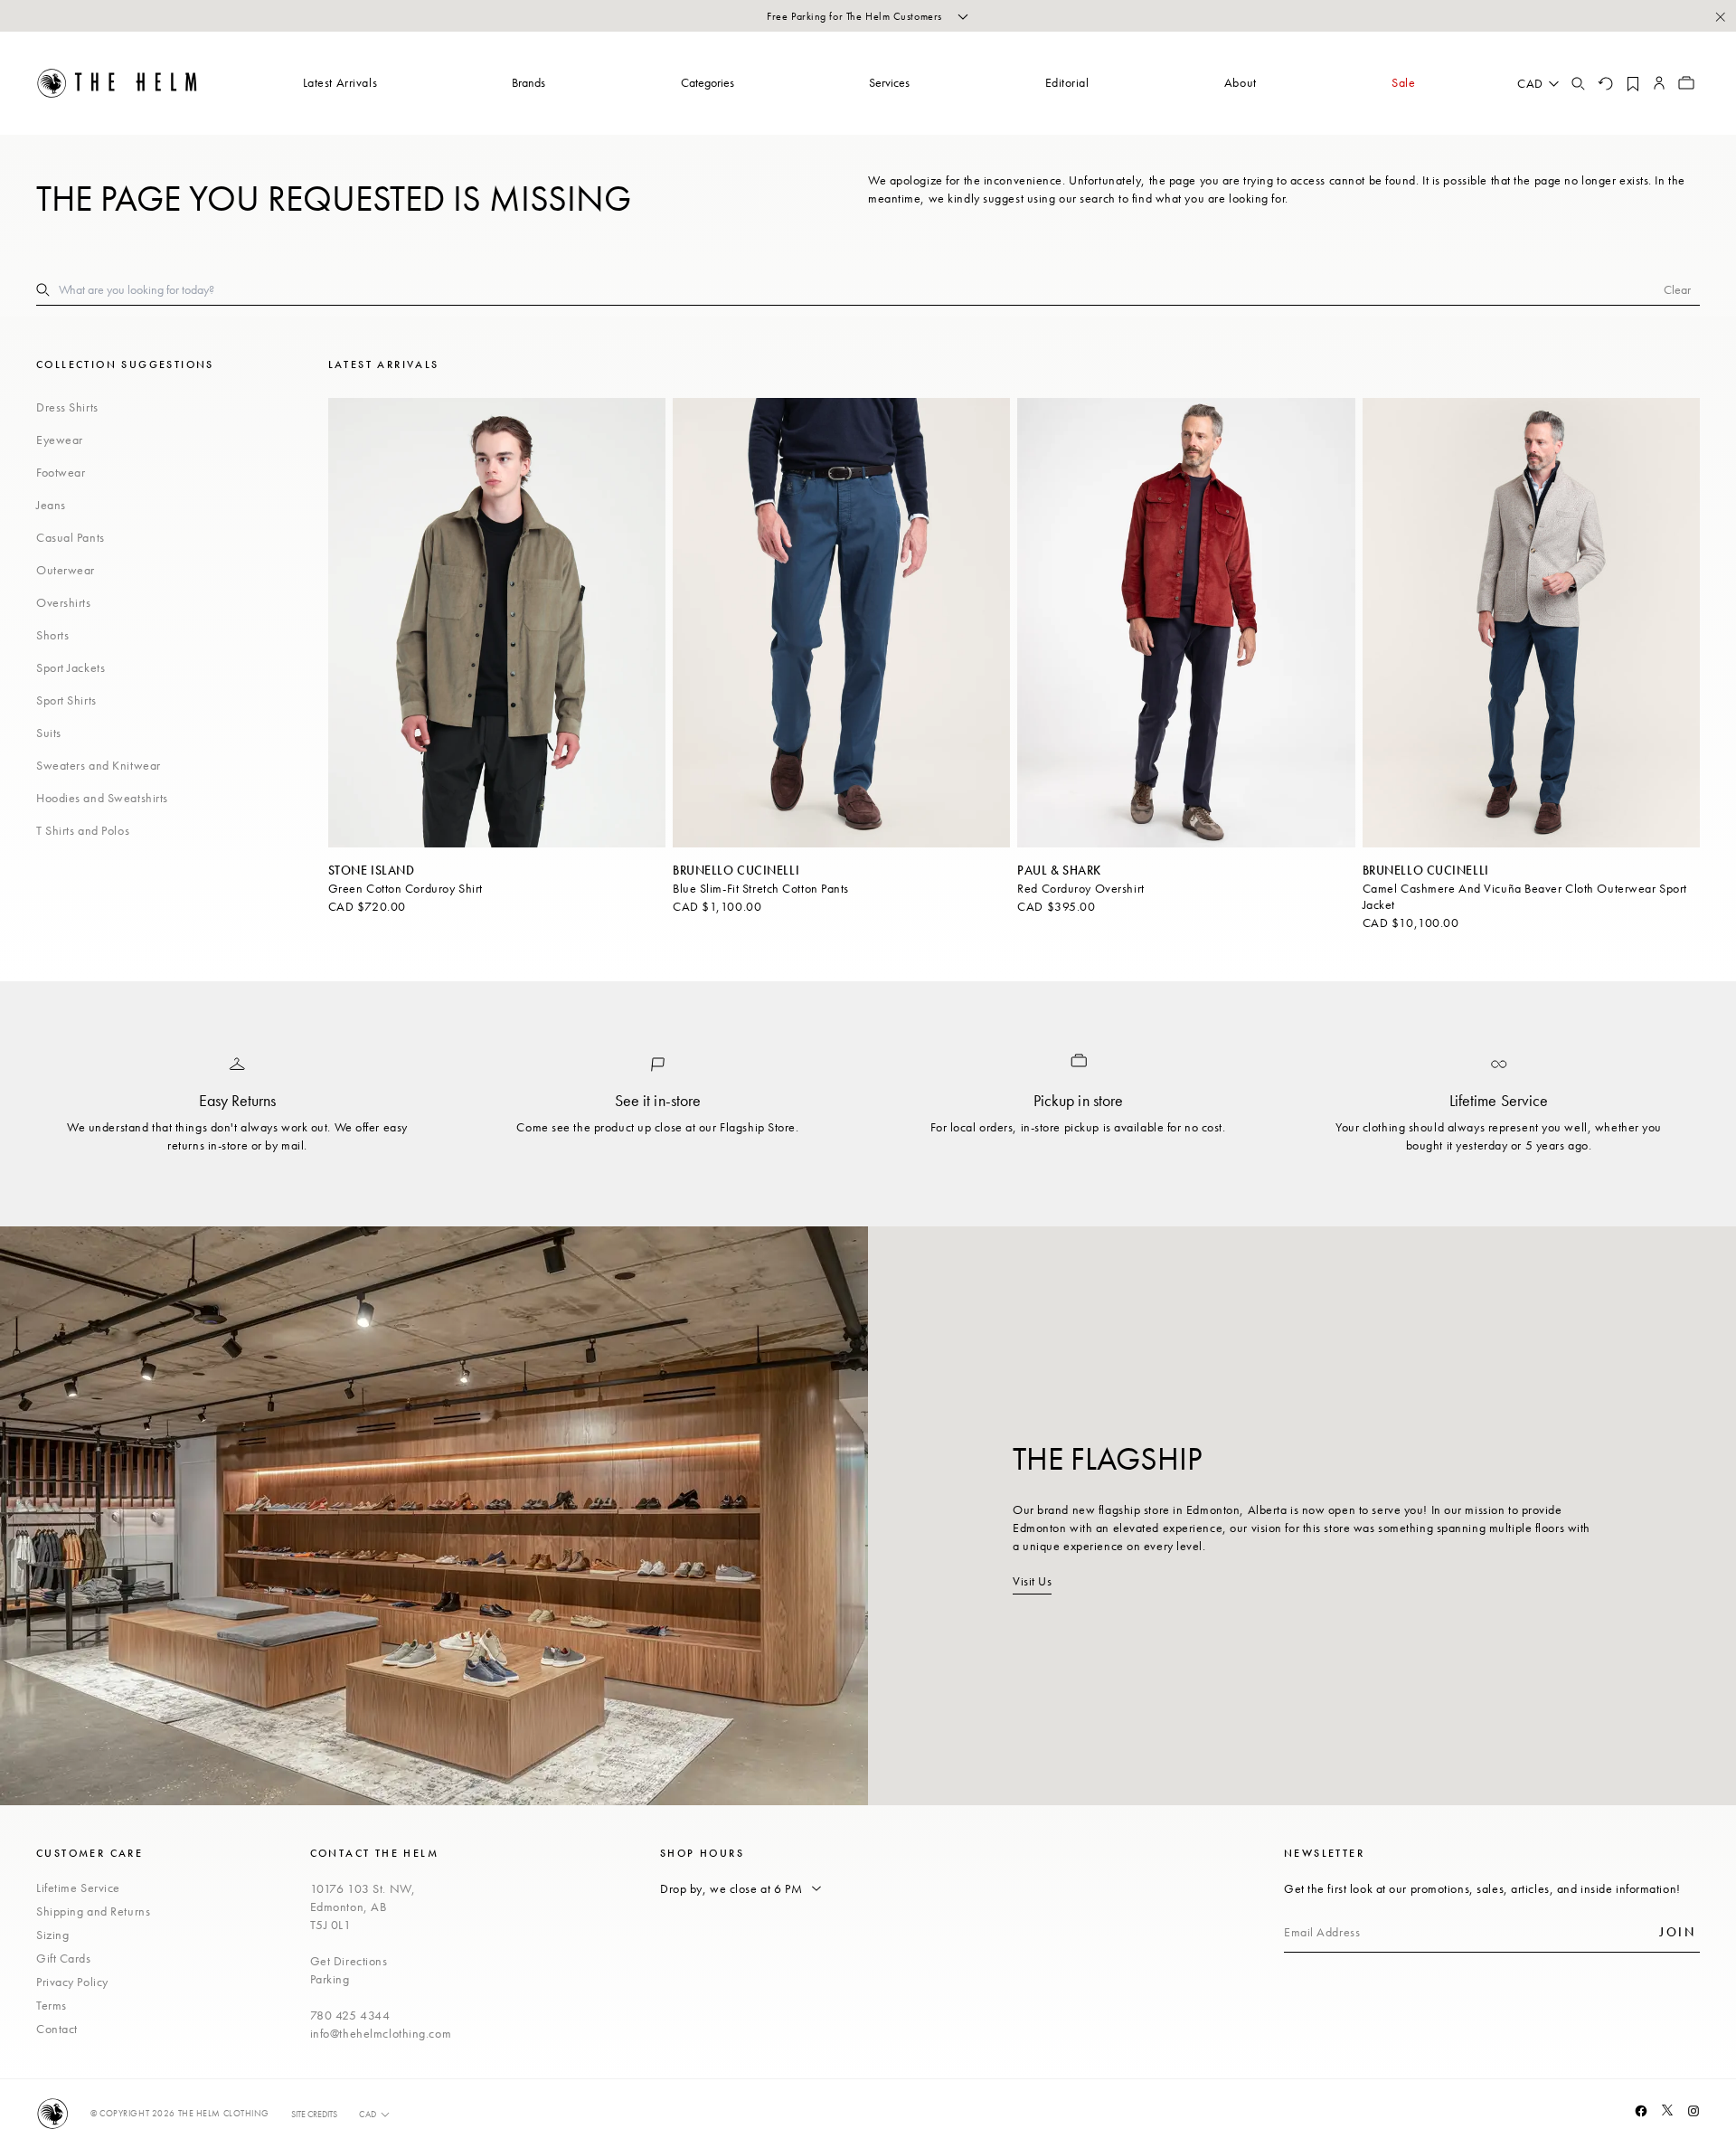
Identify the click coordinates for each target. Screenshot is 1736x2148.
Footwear (61, 472)
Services (889, 82)
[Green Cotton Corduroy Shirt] (497, 623)
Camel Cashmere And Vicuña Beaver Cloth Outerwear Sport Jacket (1525, 896)
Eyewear (60, 440)
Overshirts (64, 602)
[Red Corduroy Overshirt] (1186, 623)
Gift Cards (64, 1958)
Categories (708, 82)
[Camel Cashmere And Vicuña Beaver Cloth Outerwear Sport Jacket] (1531, 623)
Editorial (1067, 82)
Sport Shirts (66, 700)
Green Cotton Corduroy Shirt (406, 888)
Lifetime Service (78, 1888)
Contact (57, 2029)
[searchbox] (861, 289)
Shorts (52, 635)
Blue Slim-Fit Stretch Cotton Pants (761, 888)
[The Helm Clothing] (118, 83)
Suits (49, 733)
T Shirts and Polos (83, 830)
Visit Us (1032, 1581)
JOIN (1677, 1932)
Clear (1677, 289)
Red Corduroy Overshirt (1080, 888)
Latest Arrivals (340, 82)
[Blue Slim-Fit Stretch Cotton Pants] (841, 623)
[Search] (1578, 83)
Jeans (51, 505)
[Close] (1720, 16)
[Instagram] (1694, 2111)
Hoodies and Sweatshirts (102, 798)
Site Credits (314, 2114)
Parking (330, 1979)
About (1241, 82)
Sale (1403, 82)
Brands (528, 82)
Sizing (52, 1935)
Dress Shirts (67, 407)
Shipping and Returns (93, 1911)
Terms (52, 2005)
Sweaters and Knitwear (99, 765)
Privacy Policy (72, 1982)
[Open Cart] (1686, 83)
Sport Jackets (71, 667)
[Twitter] (1667, 2110)
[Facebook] (1641, 2111)
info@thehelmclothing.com (381, 2033)
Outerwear (66, 570)
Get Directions (349, 1961)
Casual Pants (71, 537)
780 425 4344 (350, 2015)
